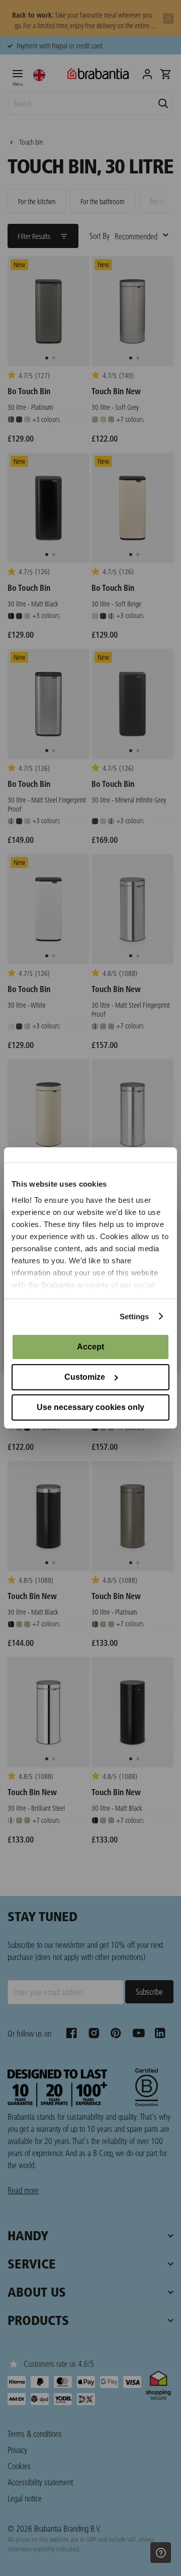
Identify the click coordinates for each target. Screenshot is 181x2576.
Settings (134, 1316)
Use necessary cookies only (90, 1407)
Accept (90, 1347)
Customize (85, 1377)
